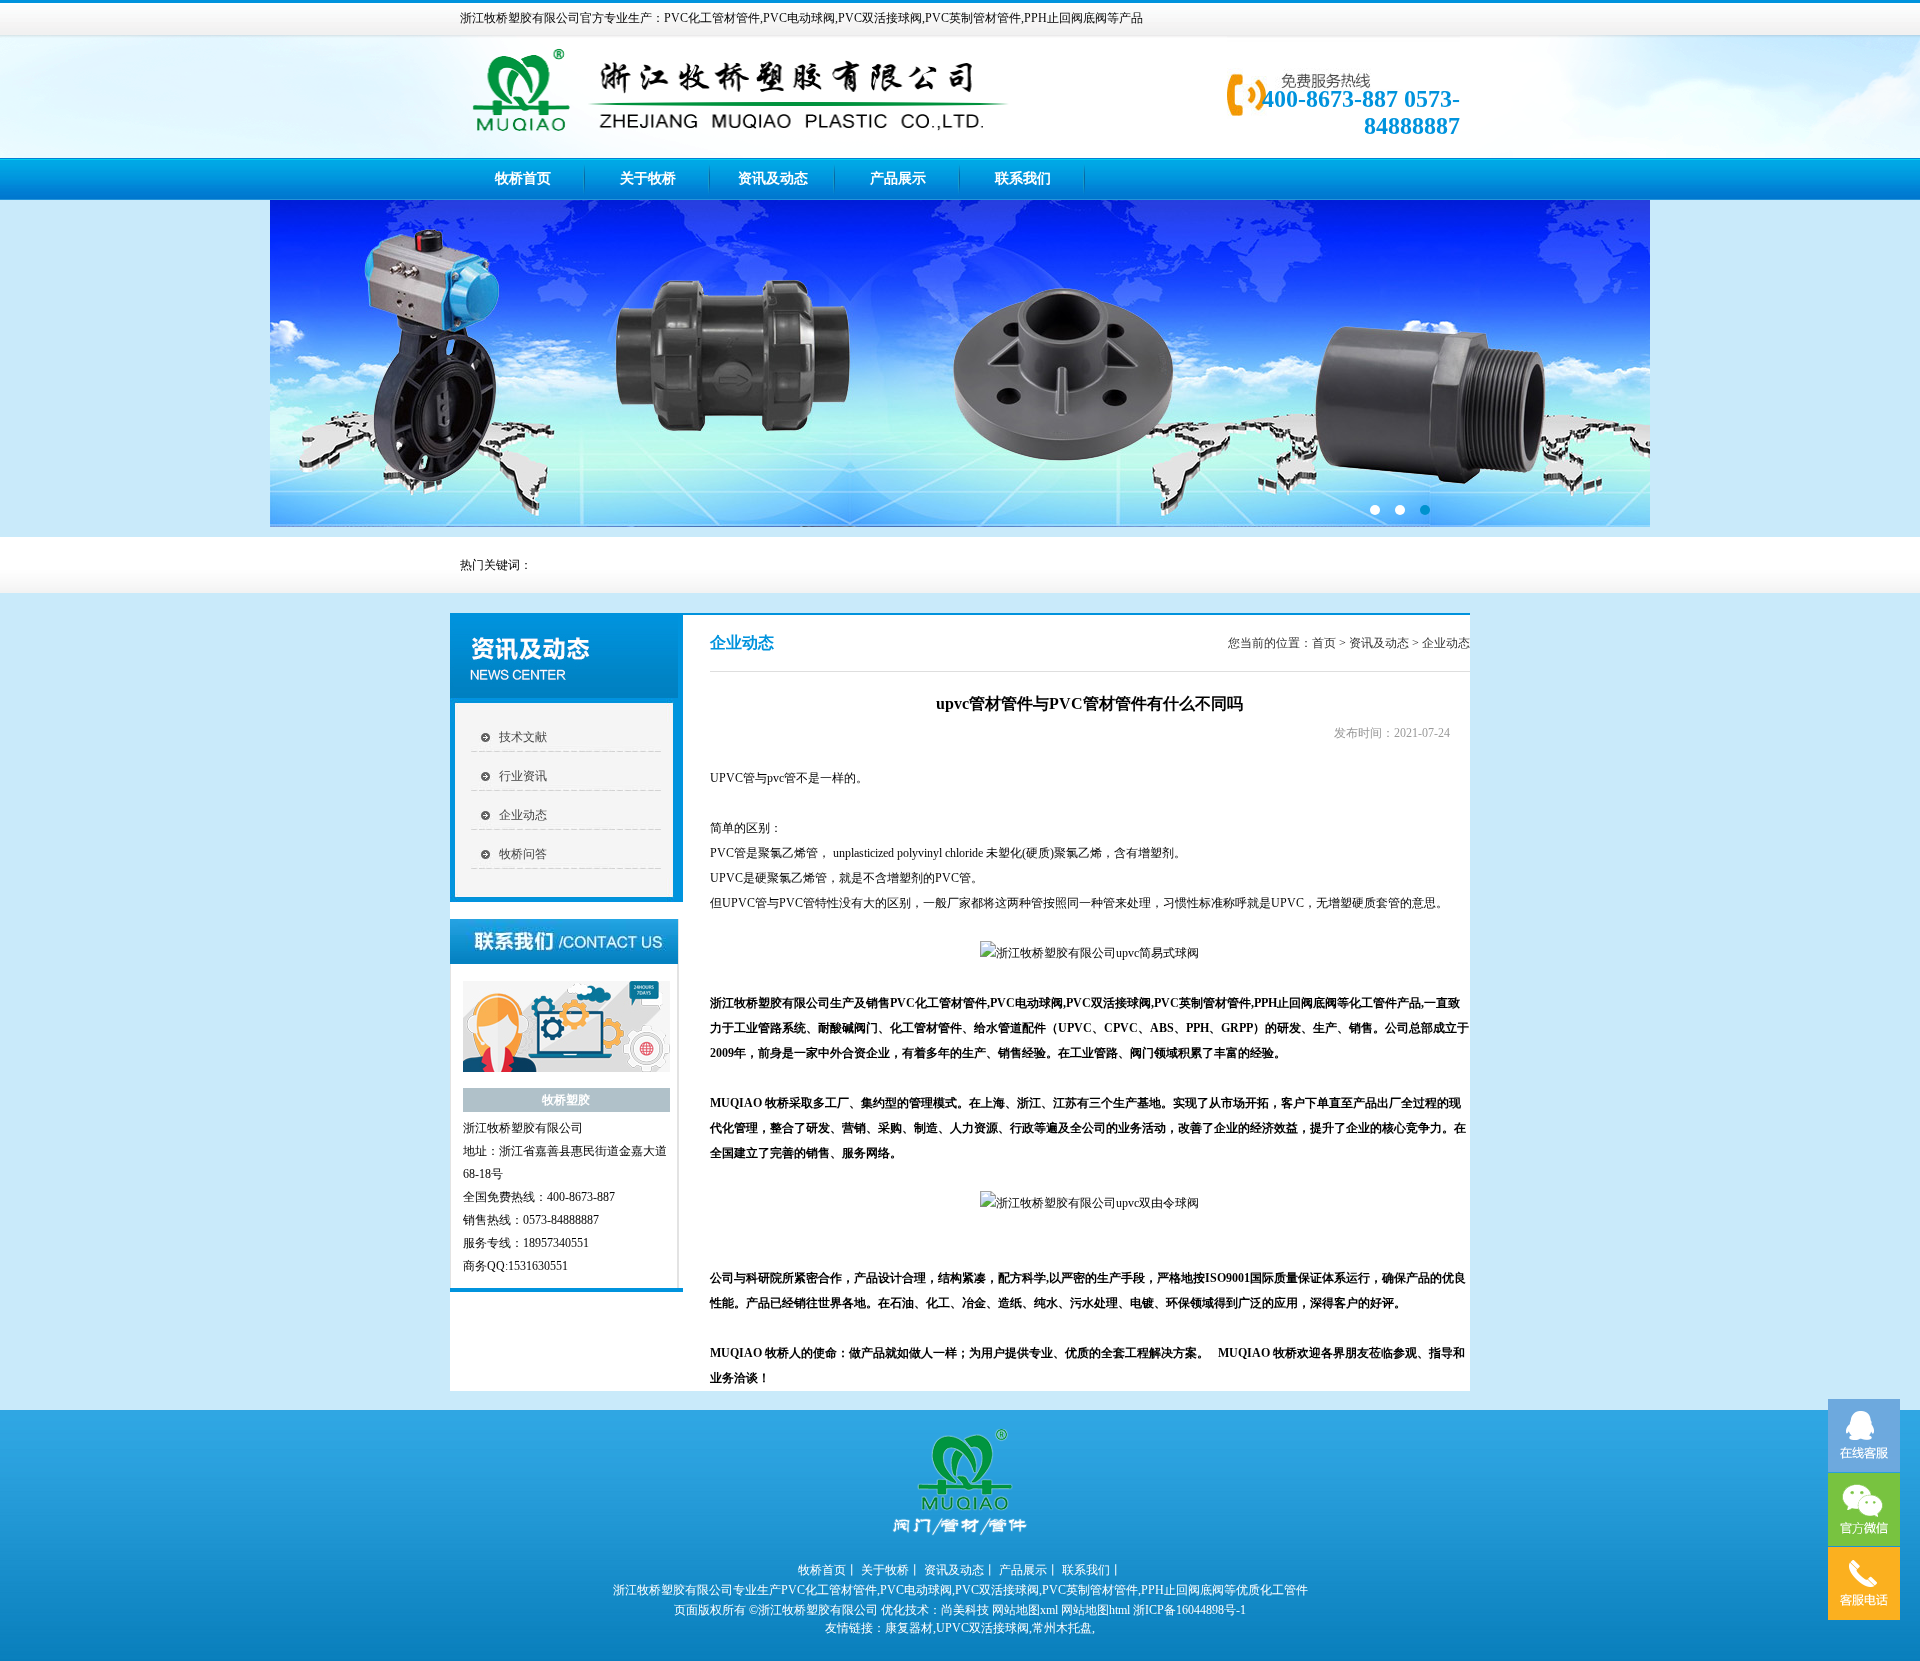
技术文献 (523, 737)
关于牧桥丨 (891, 1570)
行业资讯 (523, 776)
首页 (1324, 643)
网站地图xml (1025, 1610)
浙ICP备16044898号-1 (1189, 1610)
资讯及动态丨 (960, 1570)
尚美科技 (965, 1610)
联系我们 (1023, 178)
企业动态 (523, 815)
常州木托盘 (1062, 1628)
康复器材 (909, 1628)
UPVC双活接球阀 (982, 1628)
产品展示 (898, 178)
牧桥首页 (523, 178)
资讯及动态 (773, 178)
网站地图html (1097, 1610)
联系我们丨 (1092, 1570)
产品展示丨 (1029, 1570)
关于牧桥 (648, 178)
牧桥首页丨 (828, 1570)
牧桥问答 (523, 854)
